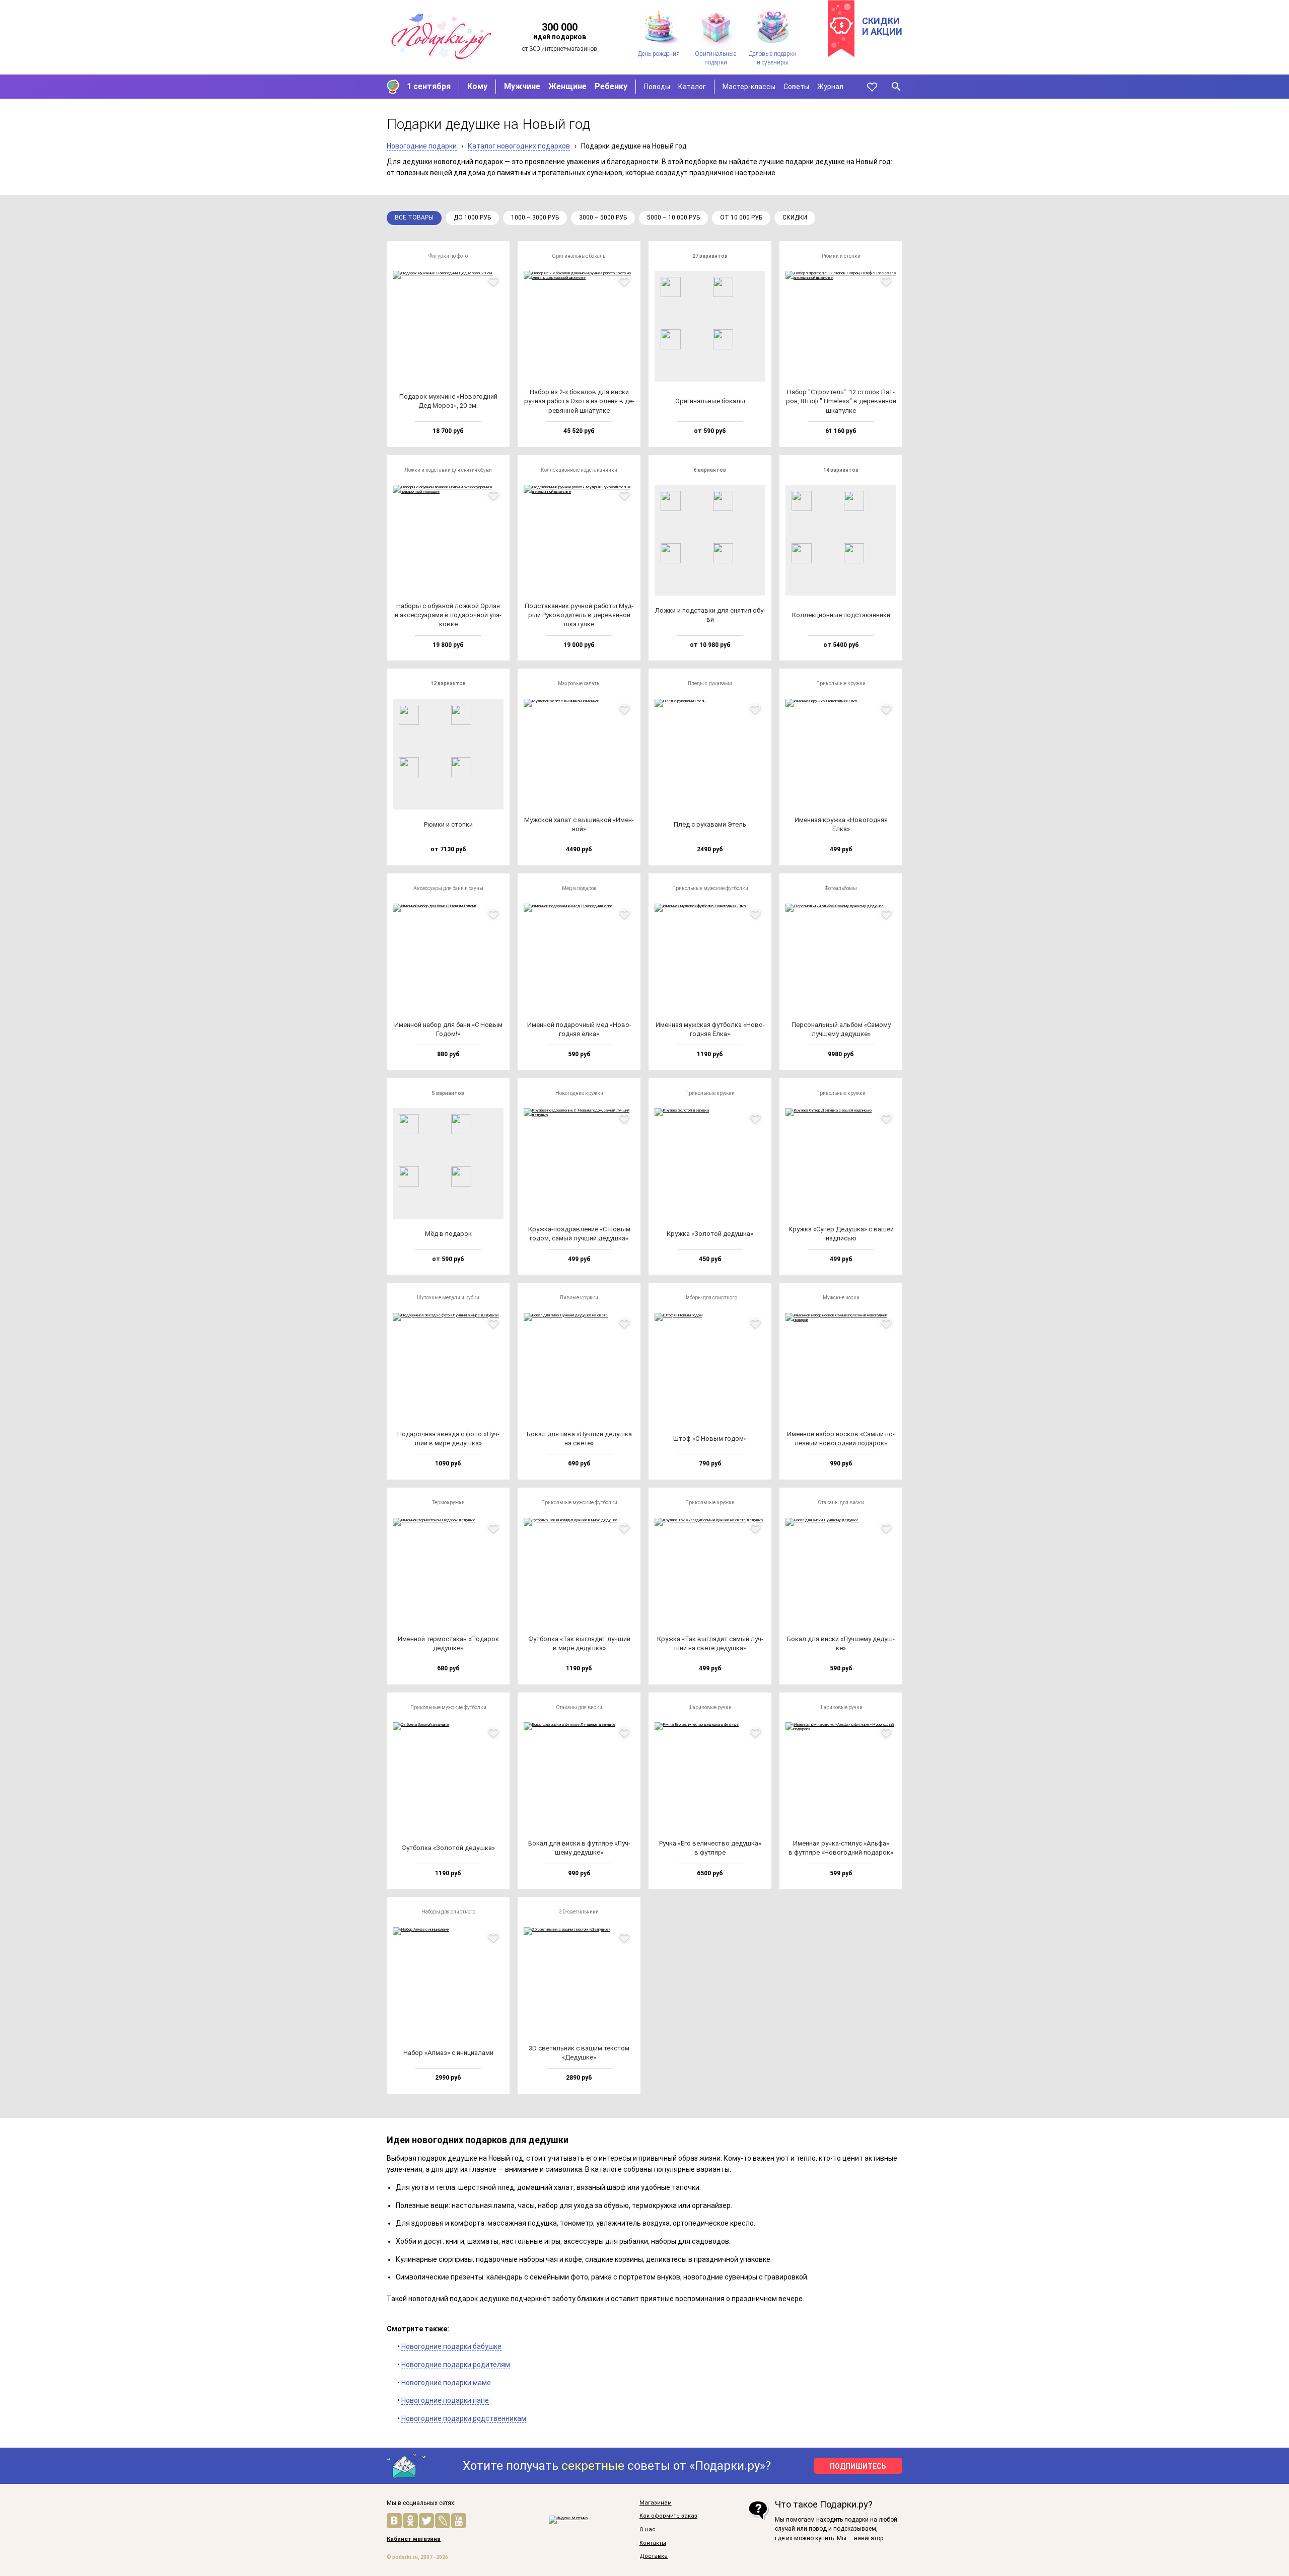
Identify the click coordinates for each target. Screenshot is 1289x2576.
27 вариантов (710, 256)
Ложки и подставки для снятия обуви (448, 470)
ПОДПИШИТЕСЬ (858, 2466)
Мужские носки (841, 1298)
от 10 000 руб (741, 217)
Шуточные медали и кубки (448, 1298)
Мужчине (522, 86)
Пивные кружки (579, 1298)
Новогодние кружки (579, 1093)
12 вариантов (448, 683)
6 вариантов (710, 470)
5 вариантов (448, 1093)
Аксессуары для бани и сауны (448, 888)
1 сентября (429, 86)
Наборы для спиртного (710, 1298)
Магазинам (656, 2503)
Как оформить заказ (668, 2516)
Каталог (692, 87)
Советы (796, 87)
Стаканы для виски (841, 1502)
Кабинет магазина (414, 2539)
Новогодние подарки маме (446, 2383)
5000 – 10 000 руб (673, 217)
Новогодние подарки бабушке (451, 2346)
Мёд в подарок (579, 888)
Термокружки (448, 1502)
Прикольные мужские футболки (710, 888)
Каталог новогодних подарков (519, 146)
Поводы (657, 87)
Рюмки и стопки (841, 256)
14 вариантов (841, 470)
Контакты (653, 2543)
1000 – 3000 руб (535, 217)
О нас (648, 2530)
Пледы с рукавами (710, 683)
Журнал (830, 87)
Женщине (567, 86)
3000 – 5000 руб (603, 217)
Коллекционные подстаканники (579, 470)
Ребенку (611, 86)
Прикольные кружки (841, 683)
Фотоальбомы (841, 888)
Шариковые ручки (710, 1707)
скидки (795, 217)
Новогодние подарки (422, 146)
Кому (477, 86)
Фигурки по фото (448, 256)
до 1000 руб (472, 217)
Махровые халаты (579, 683)
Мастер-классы (749, 87)
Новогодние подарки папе (445, 2400)
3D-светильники (579, 1912)
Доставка (654, 2556)
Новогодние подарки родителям (456, 2365)
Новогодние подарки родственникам (464, 2418)
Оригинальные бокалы (579, 256)
